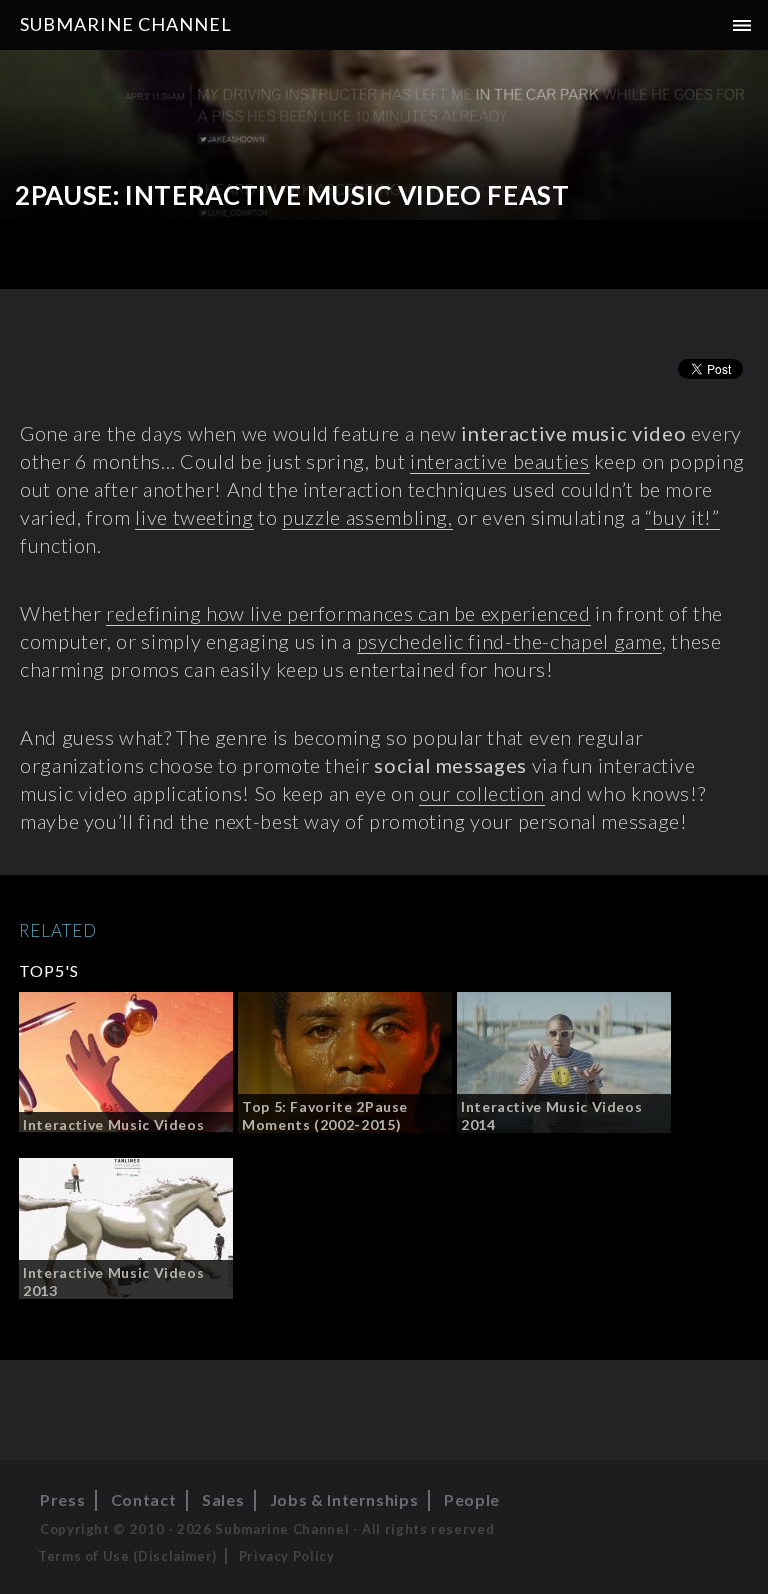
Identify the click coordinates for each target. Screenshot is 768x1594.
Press (62, 1499)
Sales (223, 1499)
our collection (482, 793)
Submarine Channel (126, 24)
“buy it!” (682, 517)
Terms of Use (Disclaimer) (127, 1556)
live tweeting (194, 517)
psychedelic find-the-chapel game (509, 641)
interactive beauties (500, 461)
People (472, 1499)
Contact (143, 1499)
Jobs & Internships (344, 1499)
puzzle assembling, (367, 517)
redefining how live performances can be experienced (348, 613)
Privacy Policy (287, 1556)
